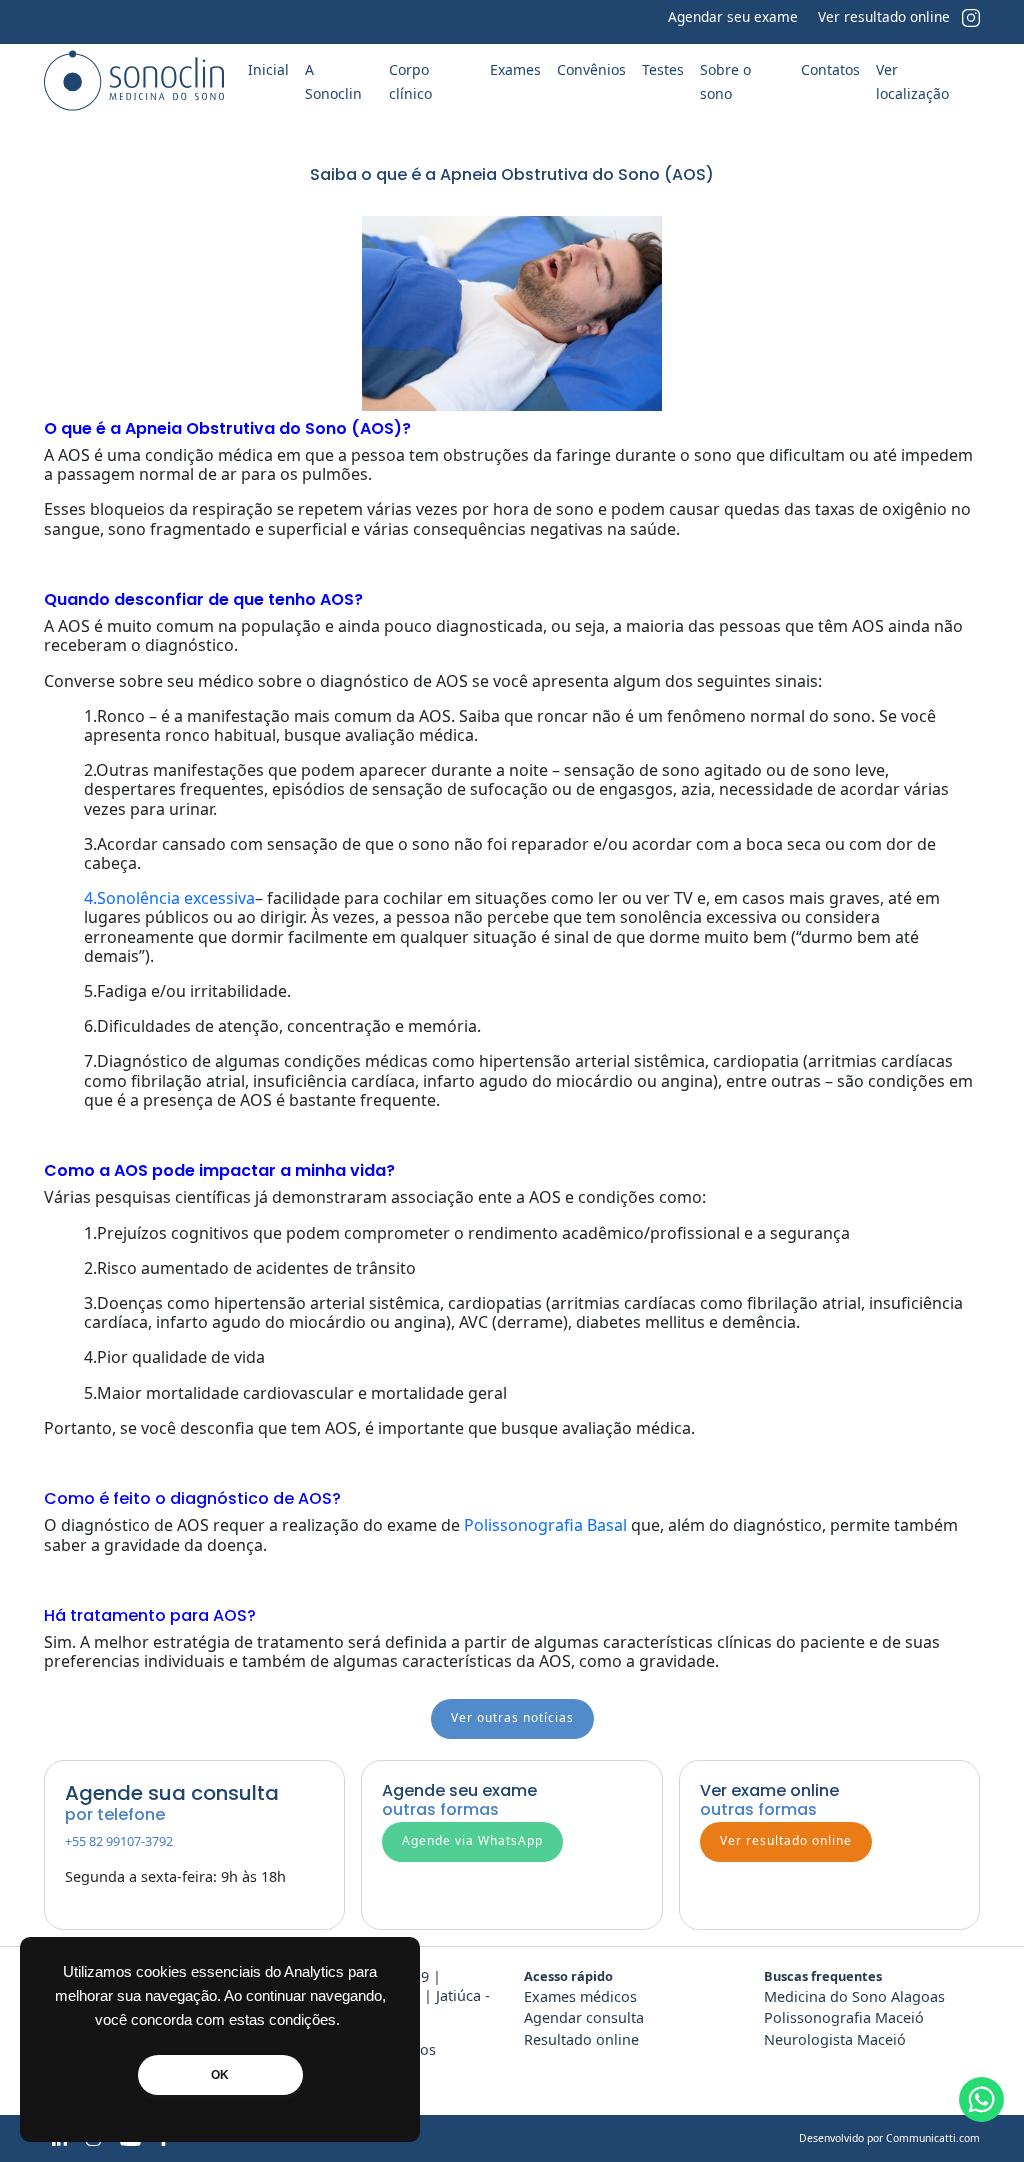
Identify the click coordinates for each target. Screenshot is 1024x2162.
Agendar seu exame (733, 16)
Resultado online (581, 2039)
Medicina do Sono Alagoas (854, 1996)
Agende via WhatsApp (472, 1840)
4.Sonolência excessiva (169, 898)
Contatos (830, 69)
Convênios (591, 69)
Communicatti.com (933, 2138)
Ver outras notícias (512, 1717)
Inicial (268, 69)
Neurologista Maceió (835, 2039)
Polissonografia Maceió (844, 2017)
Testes (663, 69)
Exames (515, 69)
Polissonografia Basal (545, 1525)
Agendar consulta (584, 2017)
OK (220, 2075)
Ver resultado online (884, 16)
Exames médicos (580, 1996)
